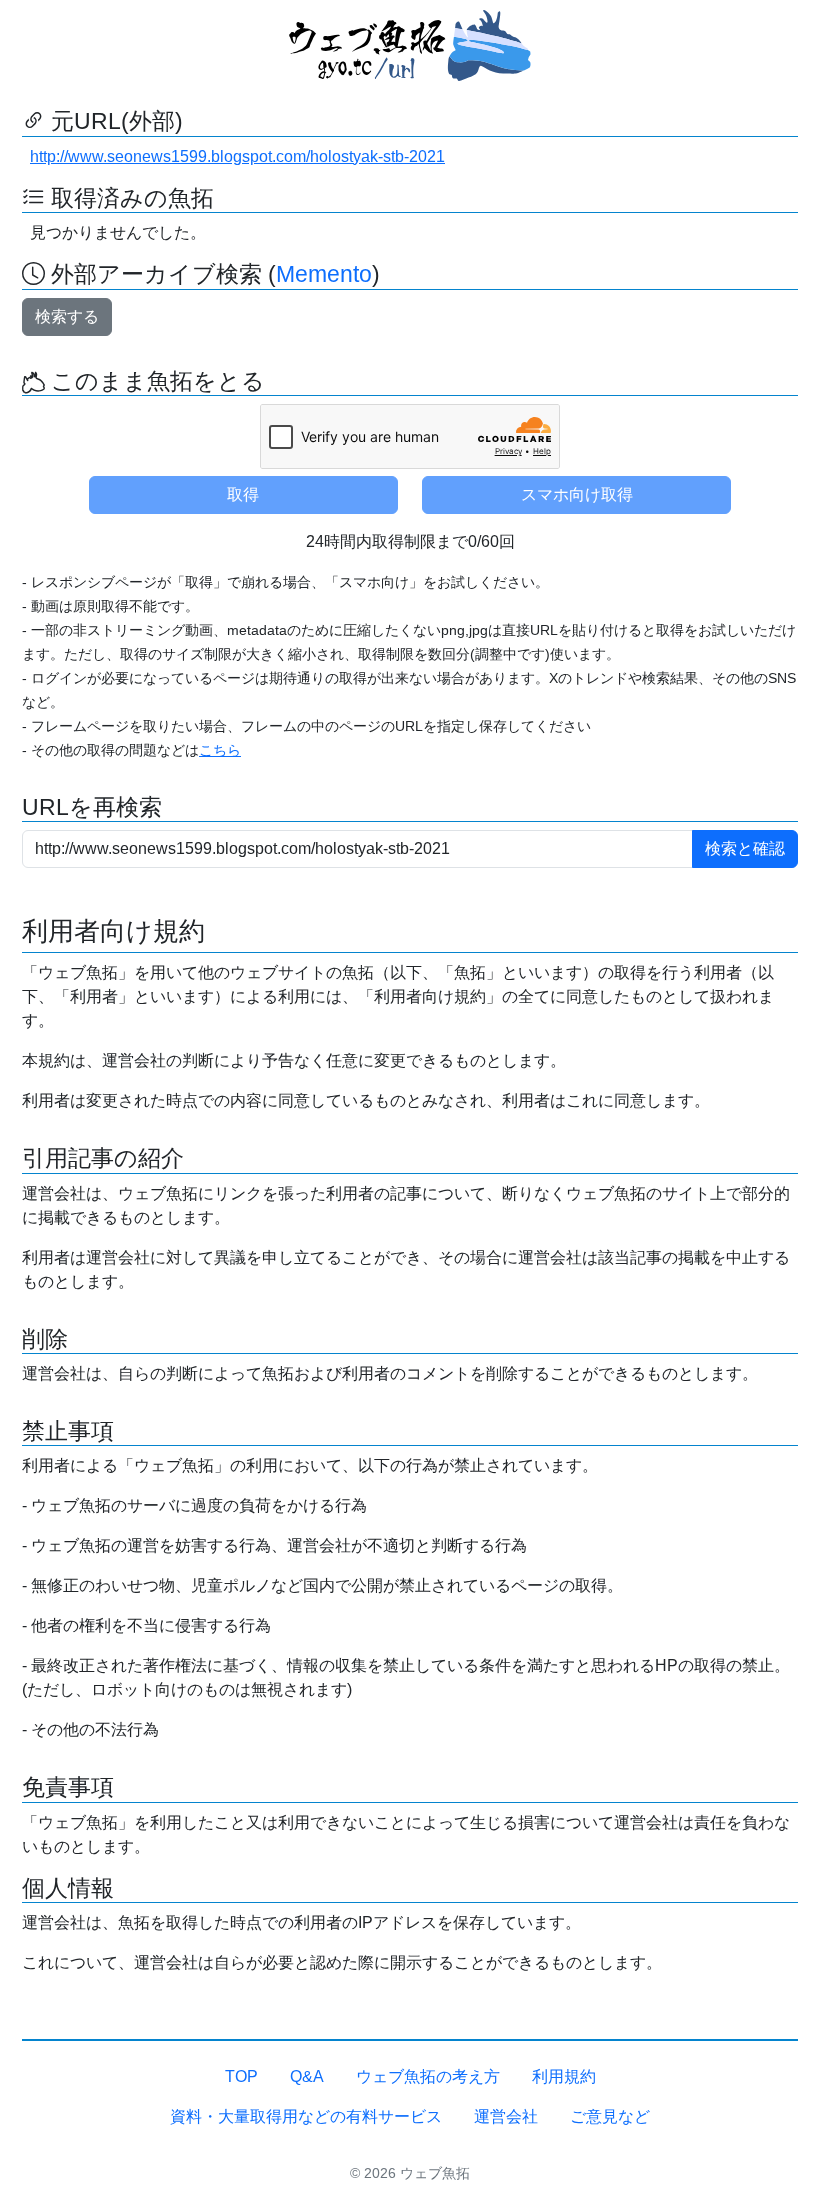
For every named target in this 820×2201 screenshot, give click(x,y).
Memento (324, 274)
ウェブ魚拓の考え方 (428, 2076)
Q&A (307, 2076)
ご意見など (610, 2116)
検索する (67, 316)
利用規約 (564, 2076)
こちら (220, 750)
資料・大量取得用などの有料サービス (306, 2116)
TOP (241, 2076)
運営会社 (506, 2116)
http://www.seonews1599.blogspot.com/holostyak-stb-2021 (237, 156)
